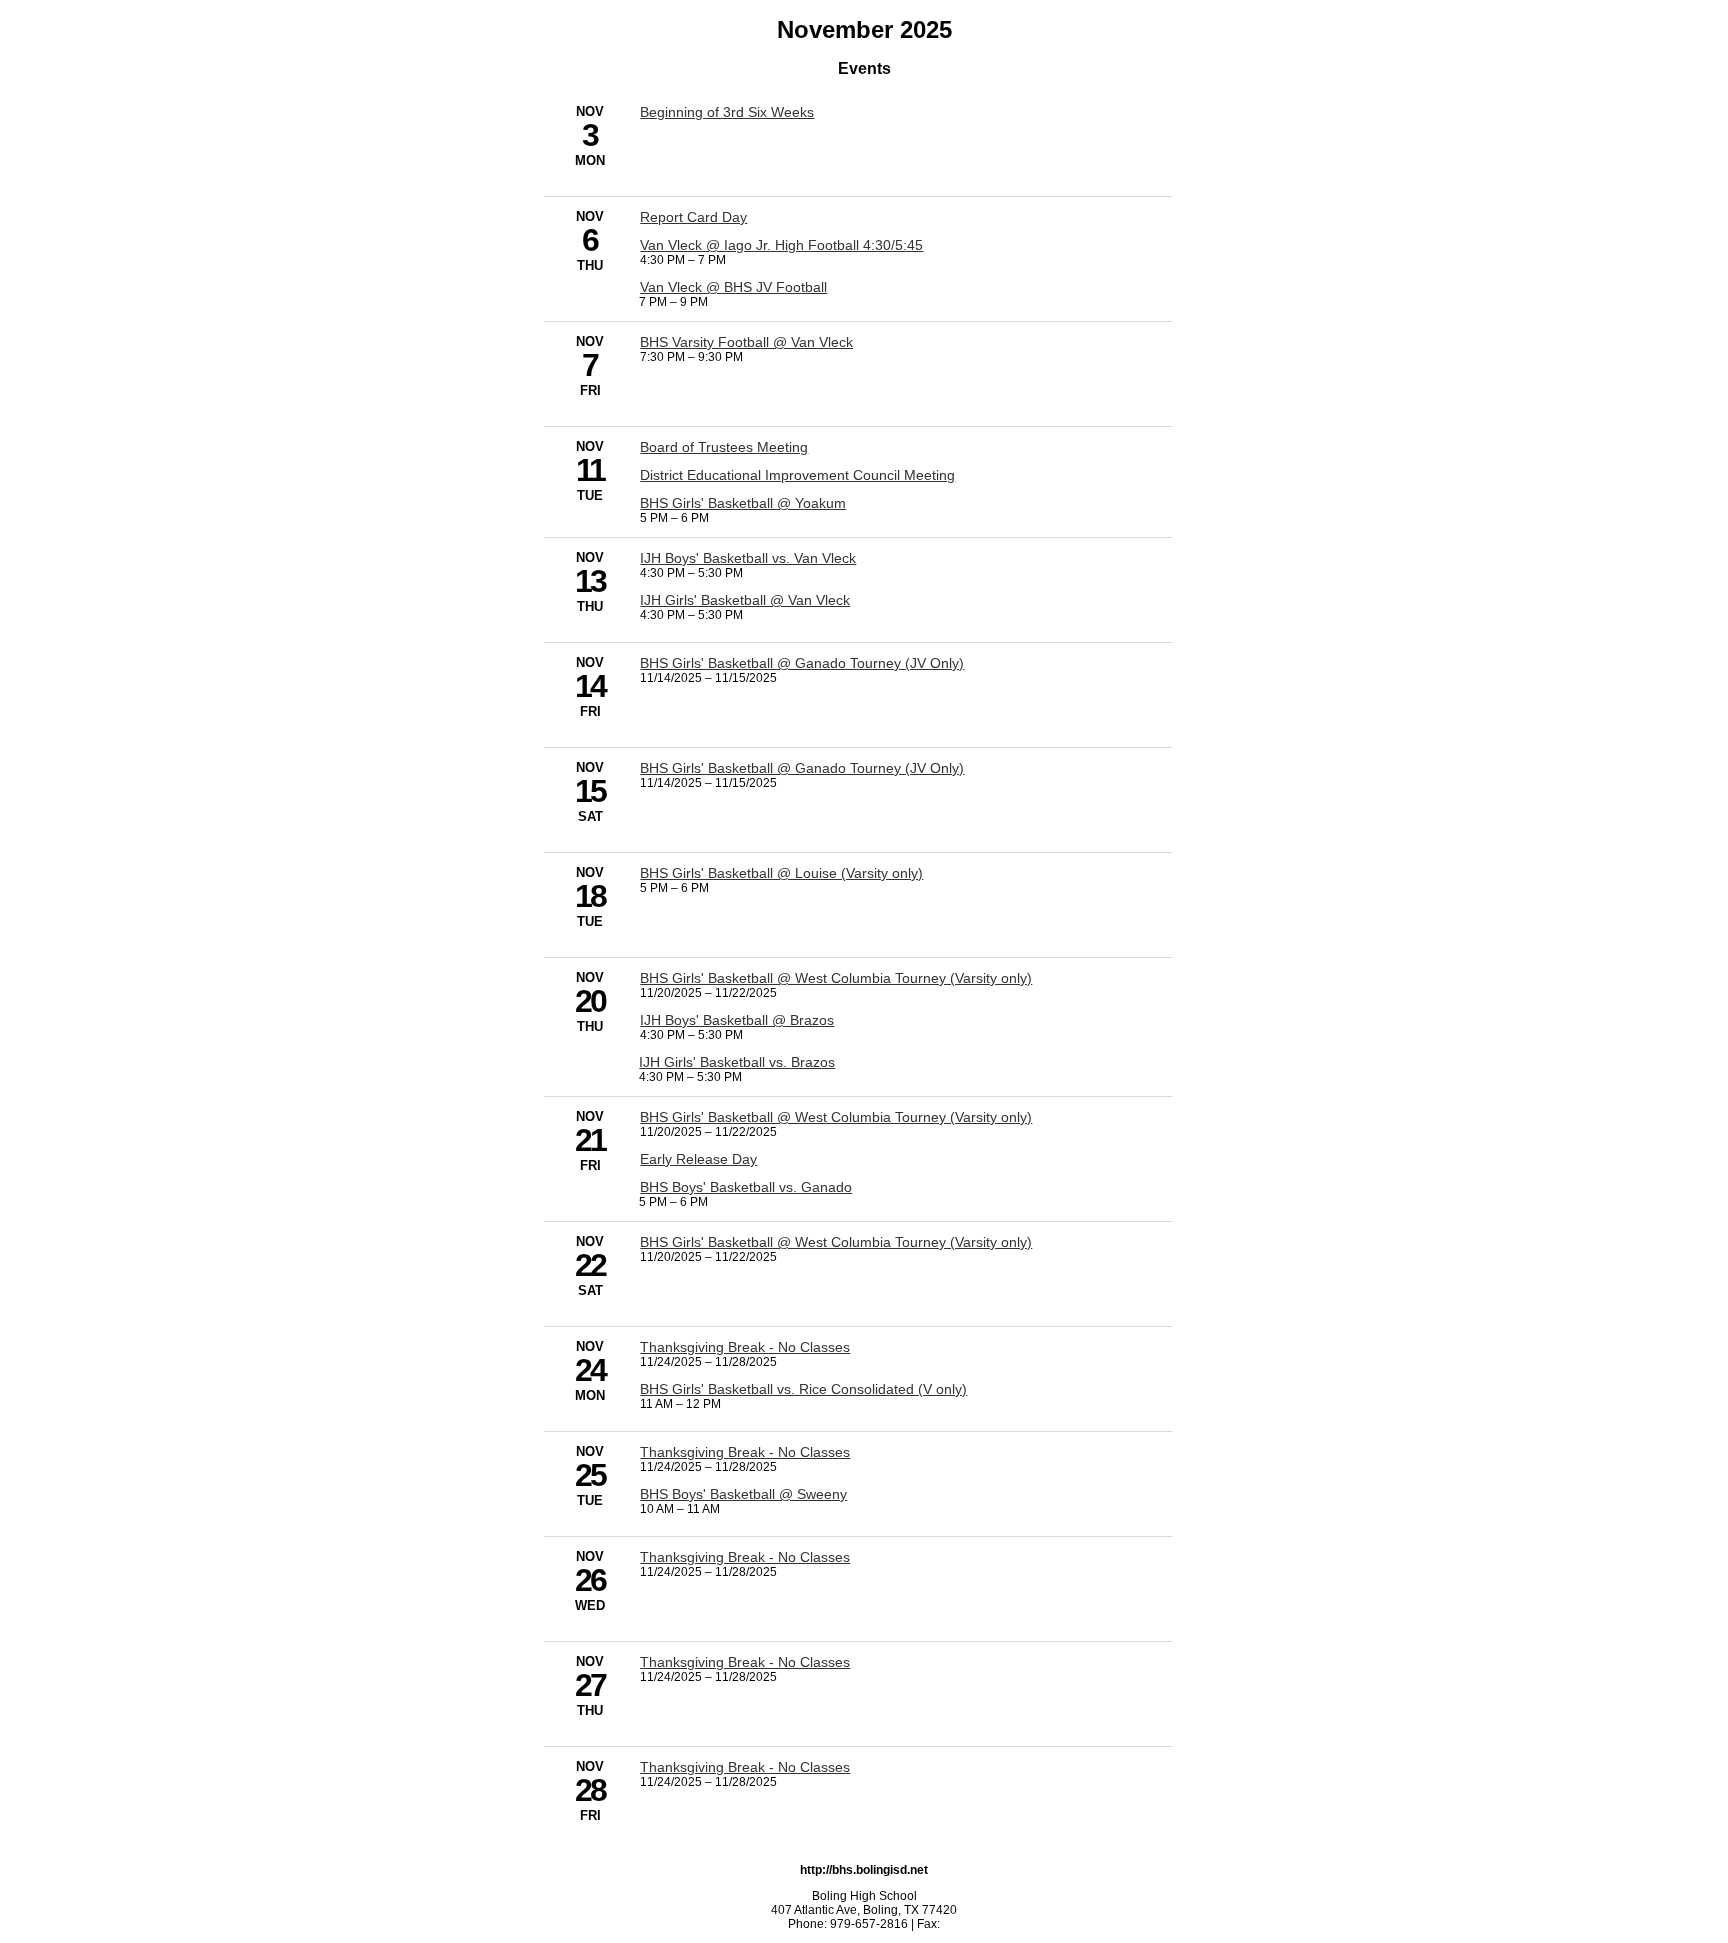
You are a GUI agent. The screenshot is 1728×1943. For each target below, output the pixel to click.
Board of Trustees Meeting (724, 447)
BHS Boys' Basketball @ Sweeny (743, 1494)
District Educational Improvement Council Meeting (797, 475)
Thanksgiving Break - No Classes (745, 1347)
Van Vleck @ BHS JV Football (733, 287)
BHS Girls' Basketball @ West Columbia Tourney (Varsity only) (836, 978)
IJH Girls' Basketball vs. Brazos (737, 1062)
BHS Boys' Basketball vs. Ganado (746, 1187)
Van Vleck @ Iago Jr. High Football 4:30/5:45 (781, 245)
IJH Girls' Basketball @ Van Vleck (745, 600)
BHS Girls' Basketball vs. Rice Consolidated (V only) (803, 1389)
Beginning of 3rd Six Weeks (727, 112)
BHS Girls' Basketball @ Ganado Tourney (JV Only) (802, 663)
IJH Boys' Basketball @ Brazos (737, 1020)
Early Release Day (698, 1159)
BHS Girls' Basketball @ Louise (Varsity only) (781, 873)
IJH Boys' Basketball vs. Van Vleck (748, 558)
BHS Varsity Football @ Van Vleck (746, 342)
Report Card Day (693, 217)
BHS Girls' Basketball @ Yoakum (743, 503)
